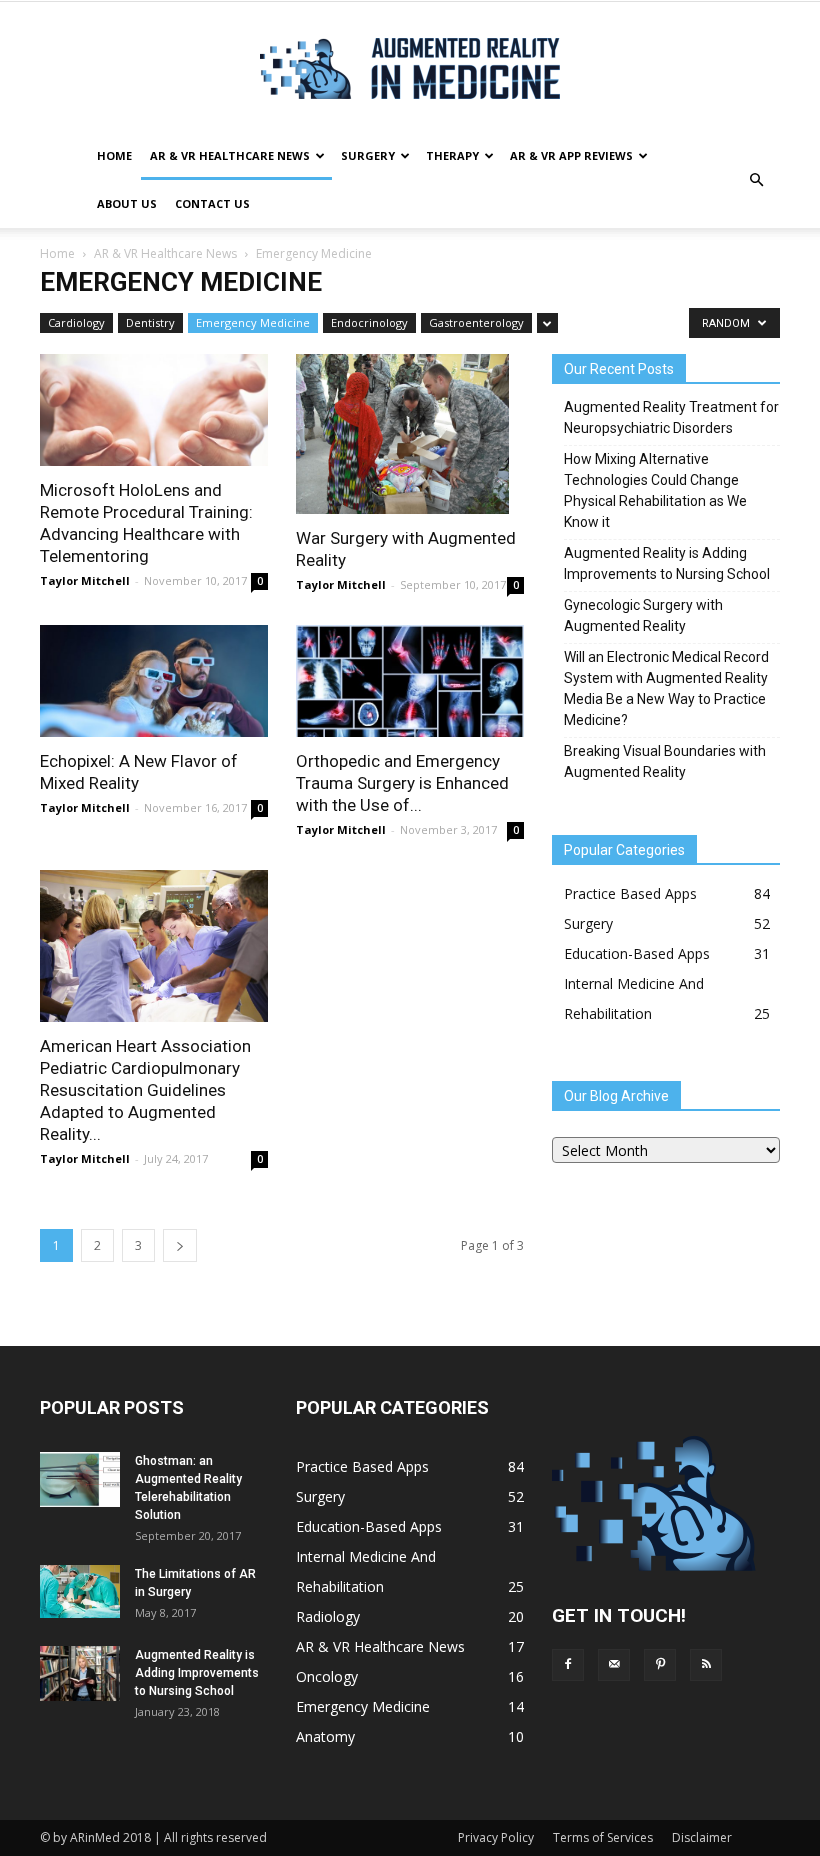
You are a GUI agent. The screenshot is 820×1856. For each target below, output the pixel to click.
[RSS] (706, 1665)
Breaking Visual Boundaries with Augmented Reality (665, 761)
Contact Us (212, 203)
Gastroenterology (476, 322)
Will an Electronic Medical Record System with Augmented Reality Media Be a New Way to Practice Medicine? (666, 688)
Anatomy (325, 1736)
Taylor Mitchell (85, 580)
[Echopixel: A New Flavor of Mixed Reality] (154, 681)
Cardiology (76, 322)
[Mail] (614, 1665)
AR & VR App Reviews (571, 155)
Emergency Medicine (253, 322)
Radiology (328, 1616)
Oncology (327, 1676)
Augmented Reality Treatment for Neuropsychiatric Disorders (671, 417)
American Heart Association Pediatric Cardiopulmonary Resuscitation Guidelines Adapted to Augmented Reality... (145, 1090)
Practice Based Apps (630, 893)
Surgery (368, 155)
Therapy (452, 155)
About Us (127, 203)
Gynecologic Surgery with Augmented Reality (643, 615)
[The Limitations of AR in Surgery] (80, 1591)
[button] (756, 180)
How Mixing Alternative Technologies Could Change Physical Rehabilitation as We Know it (655, 490)
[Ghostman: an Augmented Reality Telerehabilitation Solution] (80, 1479)
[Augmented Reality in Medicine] (410, 68)
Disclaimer (702, 1837)
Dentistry (150, 322)
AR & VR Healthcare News (230, 155)
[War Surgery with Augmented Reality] (410, 434)
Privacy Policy (496, 1837)
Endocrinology (369, 322)
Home (114, 155)
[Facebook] (568, 1665)
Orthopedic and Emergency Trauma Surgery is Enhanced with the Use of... (402, 783)
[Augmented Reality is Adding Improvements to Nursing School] (80, 1673)
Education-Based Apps (637, 953)
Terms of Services (603, 1837)
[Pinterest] (660, 1665)
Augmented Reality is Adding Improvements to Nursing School (667, 563)
